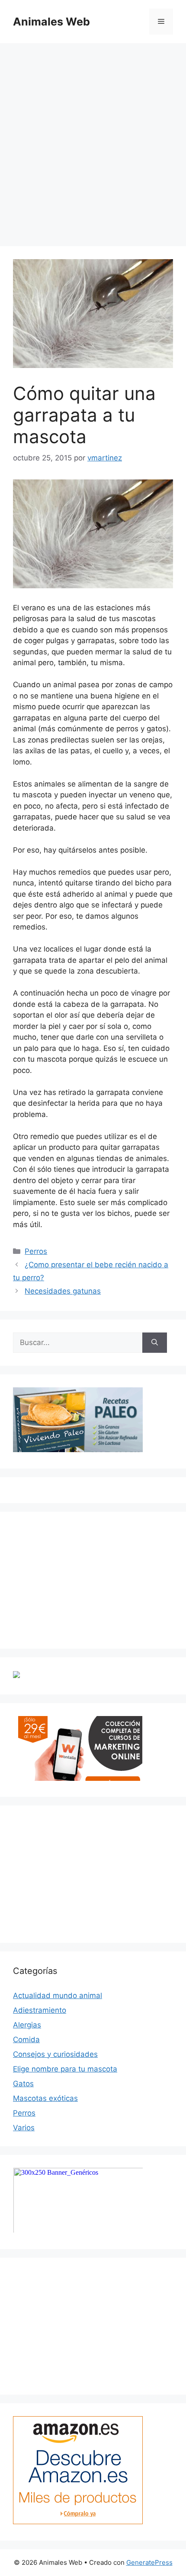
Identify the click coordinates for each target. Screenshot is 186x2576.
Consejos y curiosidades (55, 2054)
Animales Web (51, 22)
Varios (24, 2128)
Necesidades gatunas (63, 1291)
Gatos (23, 2084)
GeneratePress (149, 2562)
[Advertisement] (93, 140)
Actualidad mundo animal (58, 1995)
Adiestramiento (40, 2010)
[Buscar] (155, 1343)
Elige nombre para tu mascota (65, 2069)
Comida (26, 2040)
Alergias (27, 2025)
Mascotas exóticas (45, 2098)
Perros (36, 1251)
